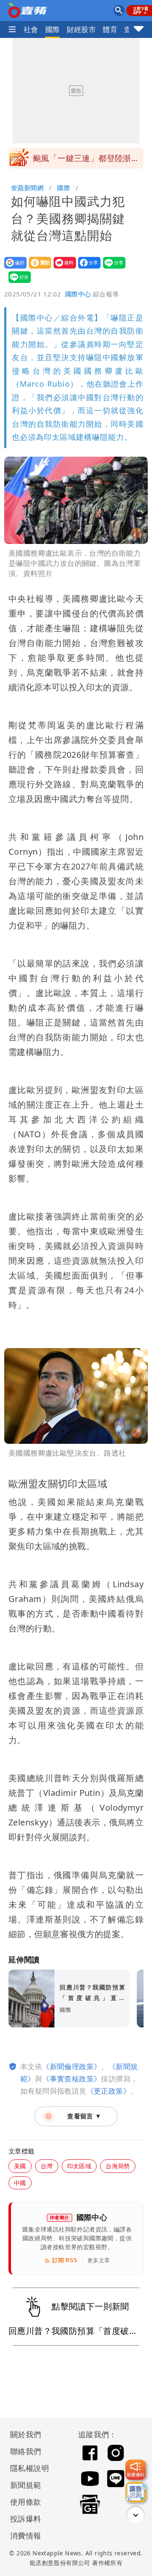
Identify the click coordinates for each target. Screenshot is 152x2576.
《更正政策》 (109, 2091)
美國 (20, 2166)
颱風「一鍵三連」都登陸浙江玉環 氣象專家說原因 (86, 161)
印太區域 (79, 2166)
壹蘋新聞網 (27, 188)
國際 (53, 29)
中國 (20, 2183)
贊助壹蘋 (37, 268)
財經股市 (81, 29)
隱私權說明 (27, 2468)
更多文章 (99, 2260)
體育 (110, 29)
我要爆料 (62, 268)
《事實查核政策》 (72, 2079)
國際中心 (78, 294)
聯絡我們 (26, 2451)
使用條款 (26, 2502)
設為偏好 (13, 268)
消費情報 (26, 2536)
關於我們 (26, 2434)
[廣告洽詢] (136, 2492)
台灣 (47, 2166)
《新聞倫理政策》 (72, 2066)
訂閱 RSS (65, 2260)
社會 (31, 29)
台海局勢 (118, 2166)
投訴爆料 (26, 2519)
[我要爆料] (136, 2470)
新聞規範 (26, 2485)
